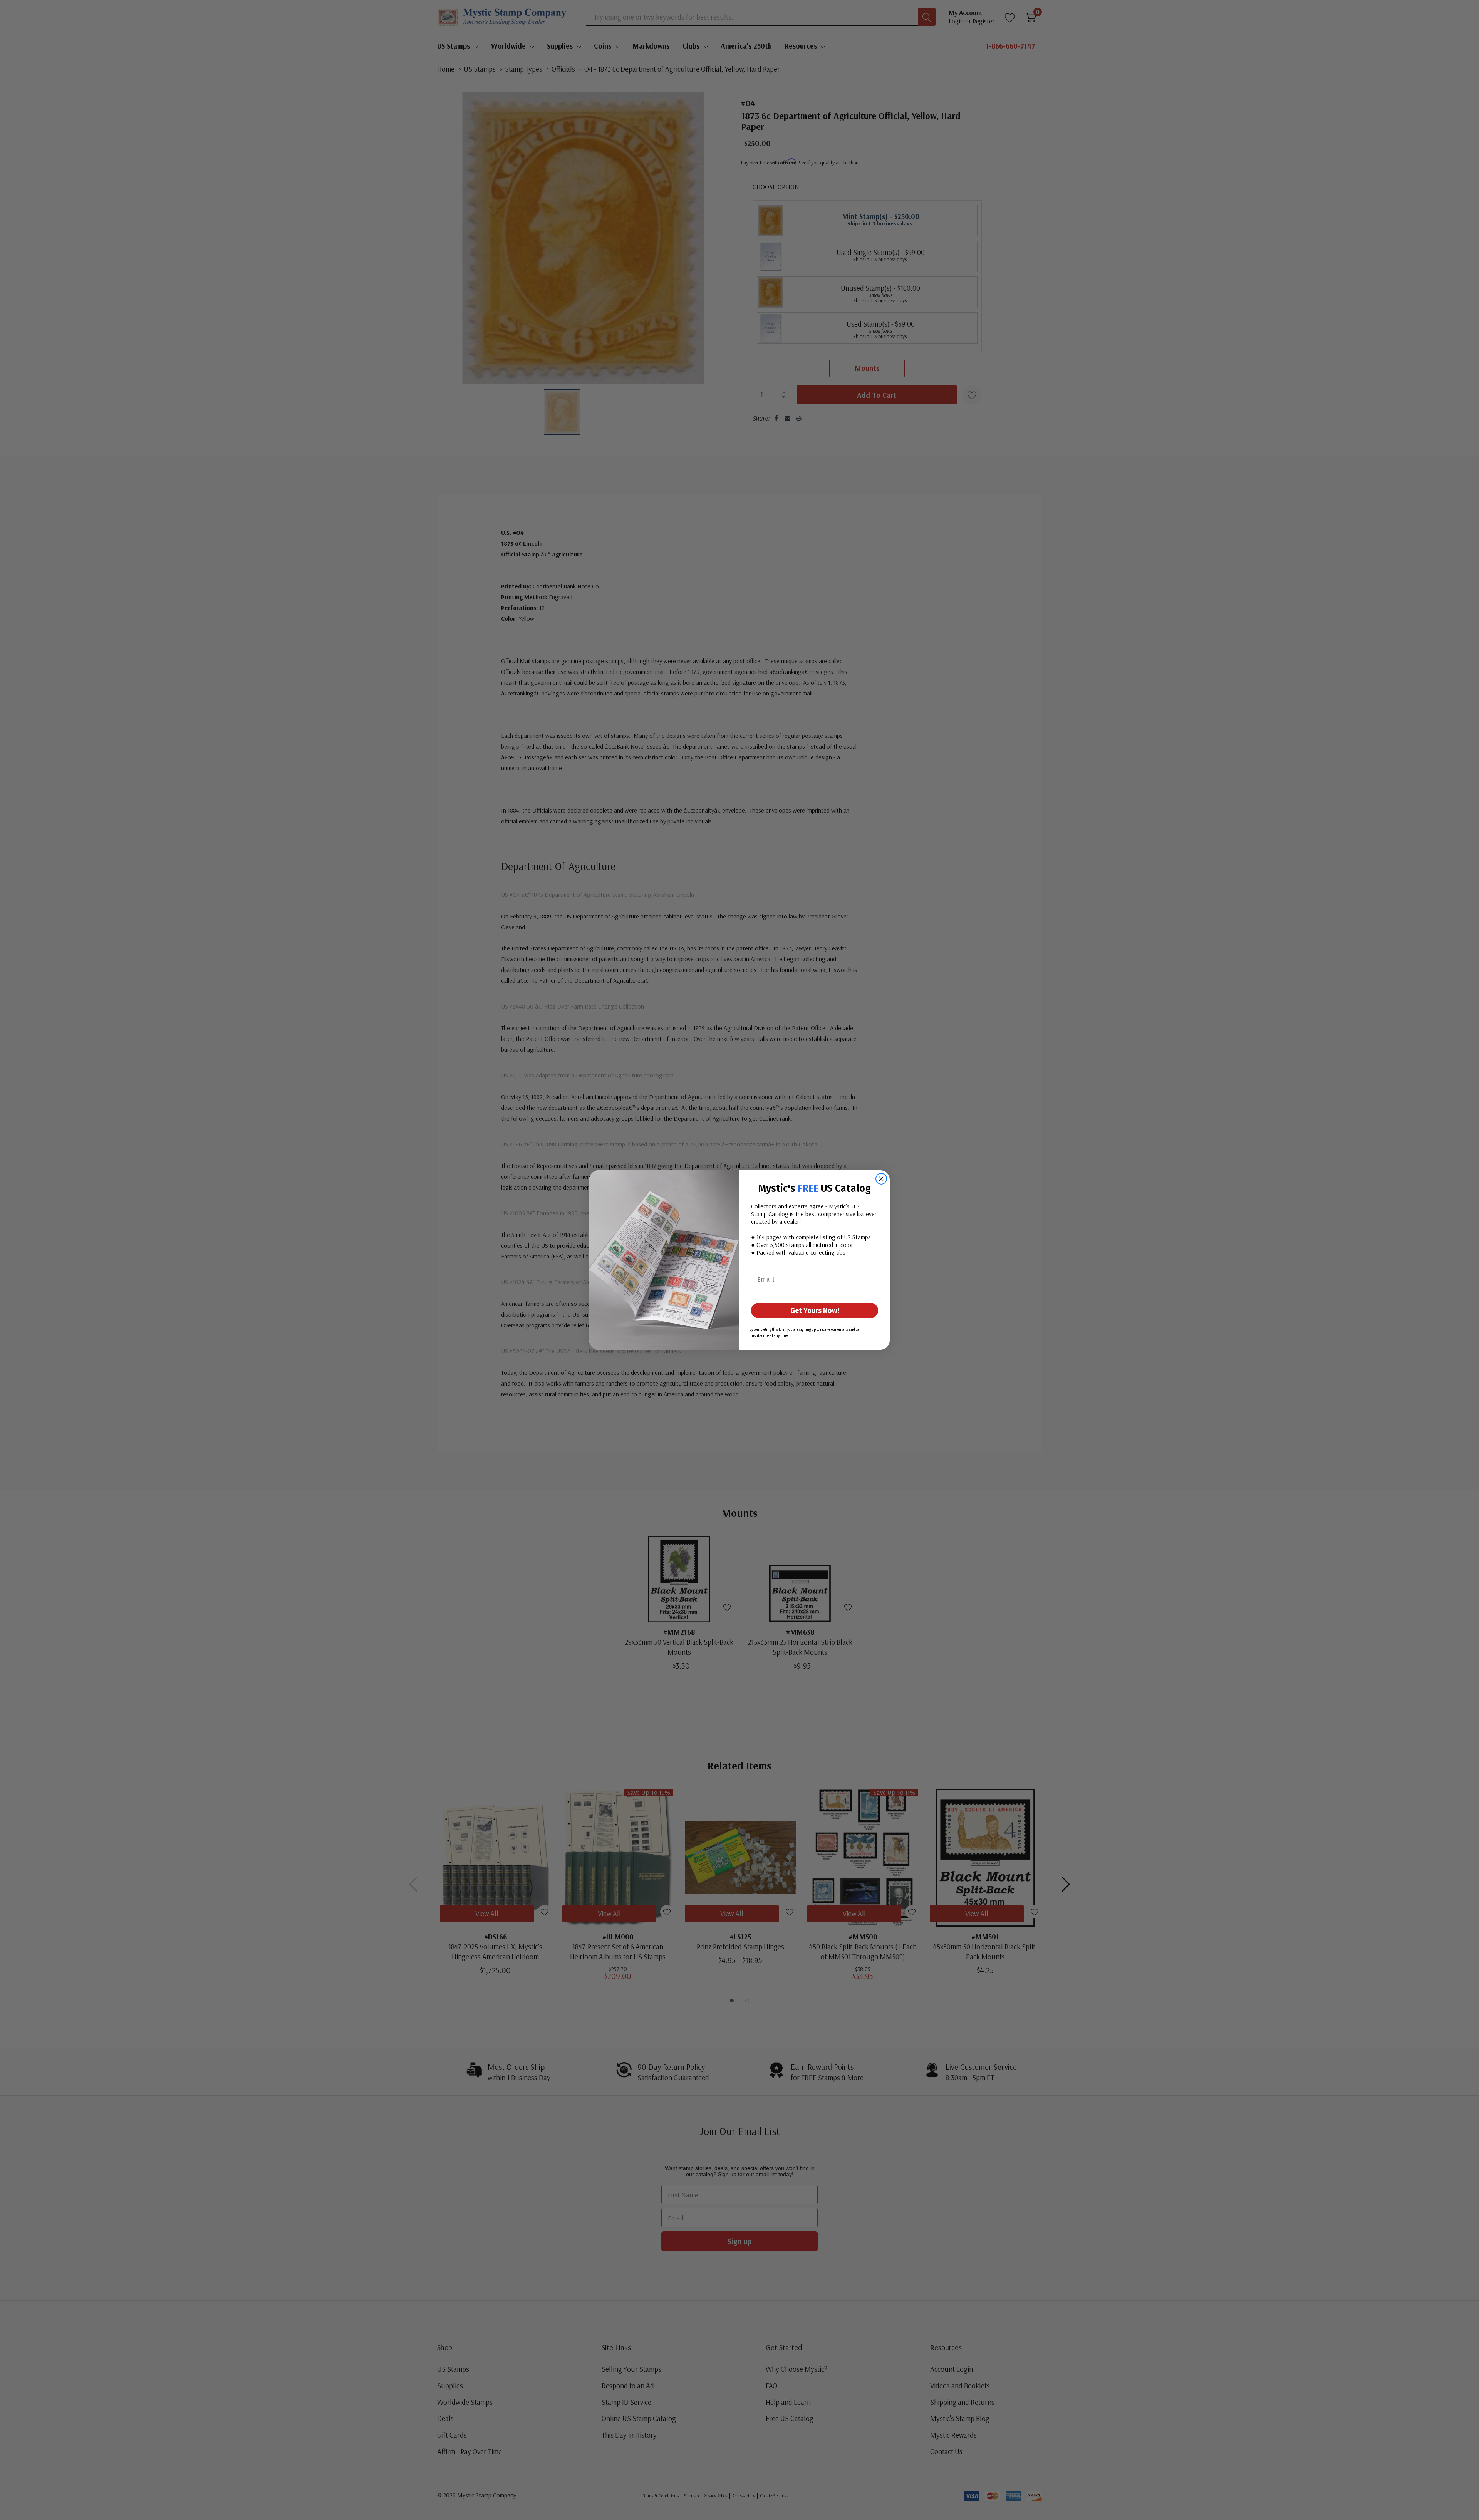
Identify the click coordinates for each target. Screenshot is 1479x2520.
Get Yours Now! (815, 1310)
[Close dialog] (881, 1179)
